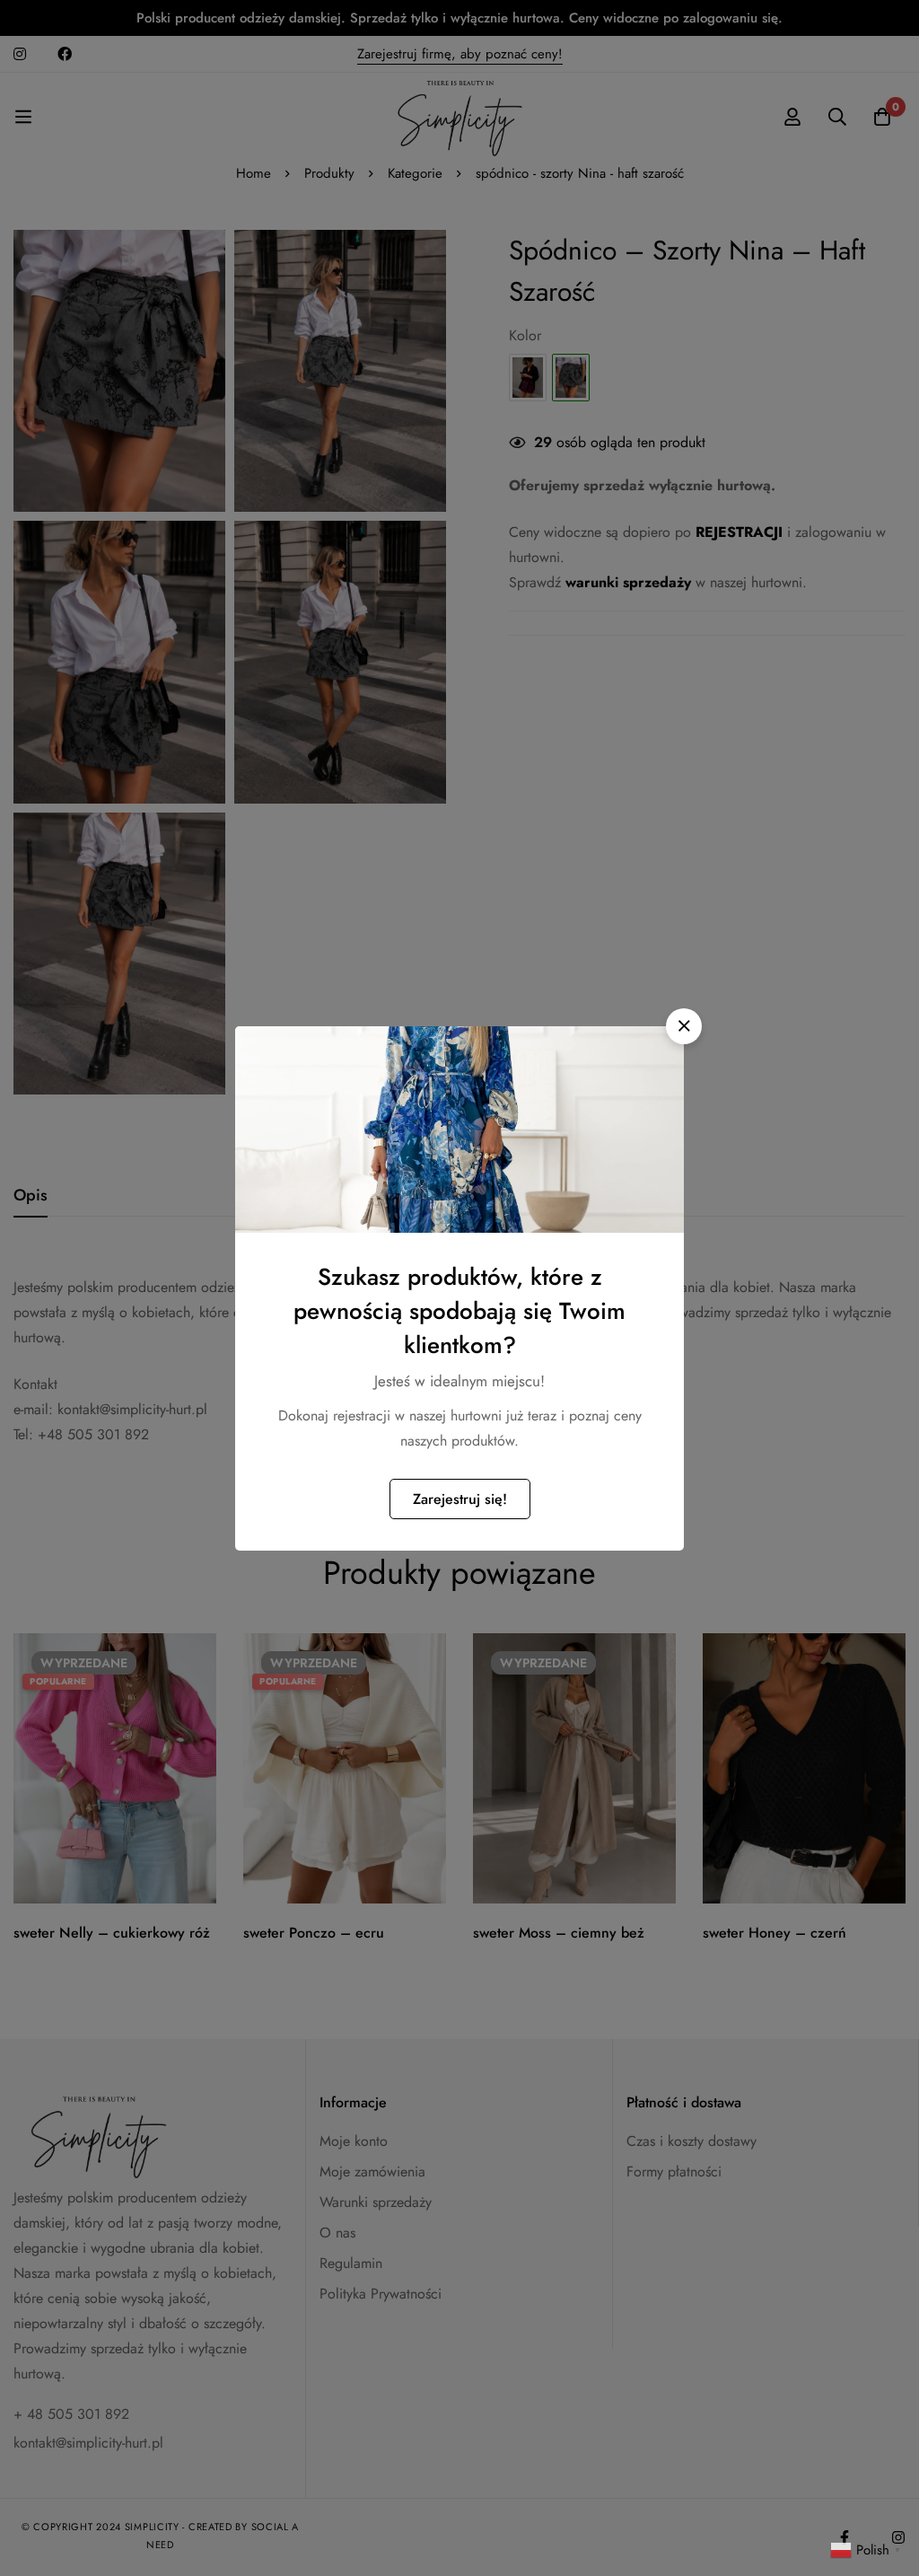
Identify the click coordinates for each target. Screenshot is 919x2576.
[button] (684, 1026)
